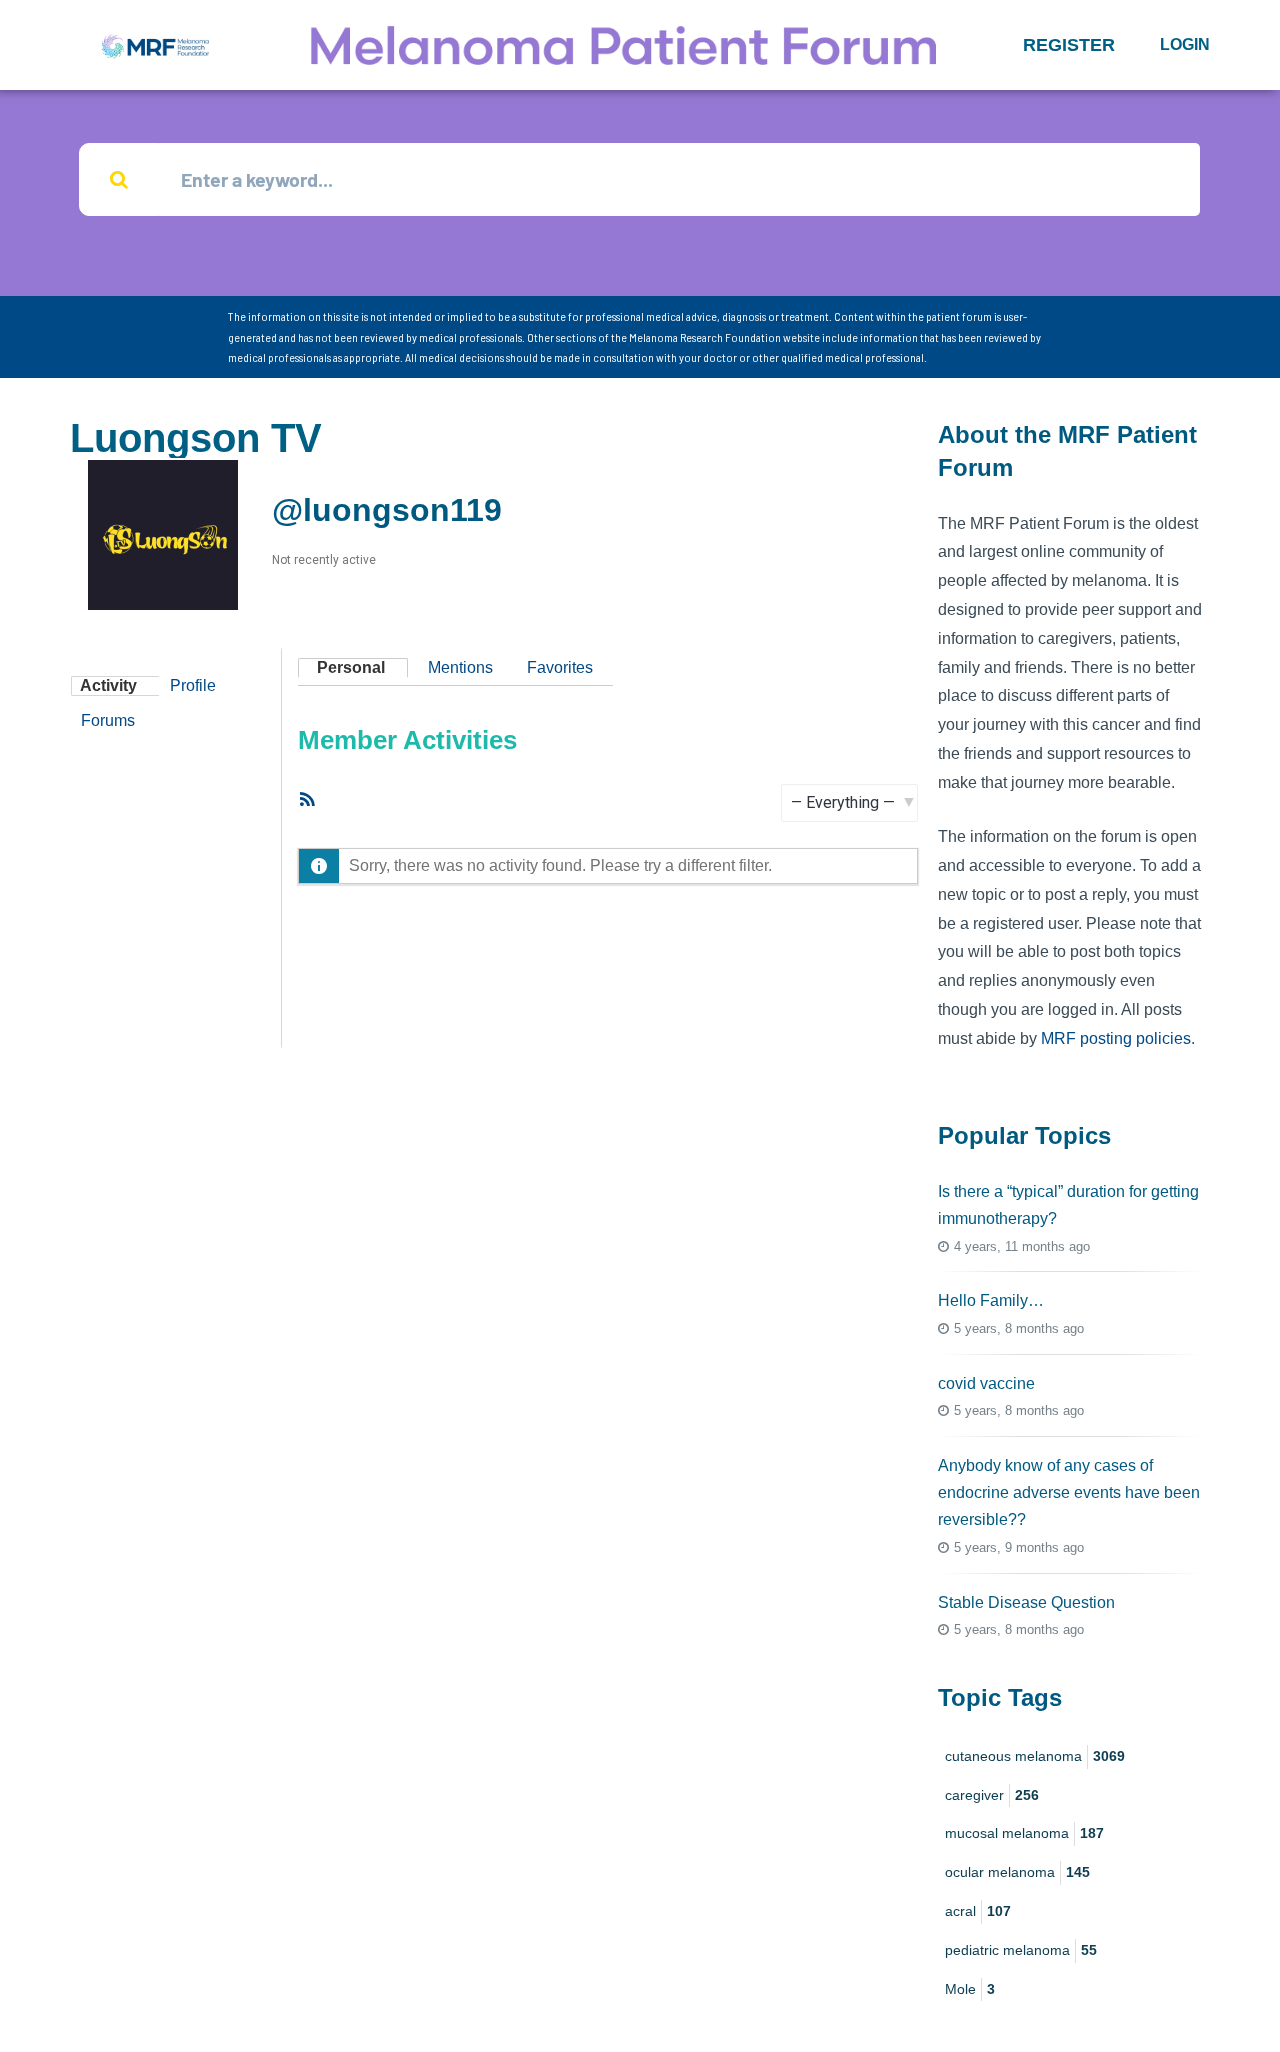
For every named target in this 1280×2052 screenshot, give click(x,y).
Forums (108, 720)
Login (1185, 44)
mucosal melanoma (1024, 1833)
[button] (1069, 45)
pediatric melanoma (1021, 1950)
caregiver (992, 1795)
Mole (970, 1989)
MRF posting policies (1116, 1038)
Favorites (560, 667)
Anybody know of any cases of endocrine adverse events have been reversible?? (1069, 1492)
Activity (108, 685)
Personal (351, 667)
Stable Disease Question (1026, 1602)
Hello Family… (991, 1300)
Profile (193, 685)
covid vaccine (986, 1383)
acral (978, 1911)
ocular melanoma (1017, 1872)
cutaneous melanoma (1035, 1756)
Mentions (460, 667)
